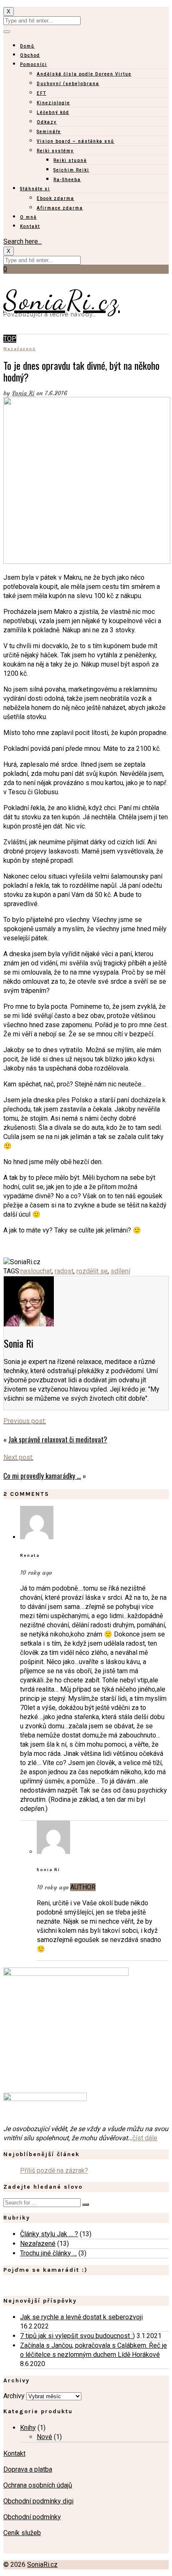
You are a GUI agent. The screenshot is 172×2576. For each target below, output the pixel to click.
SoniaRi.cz (62, 300)
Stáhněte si (35, 189)
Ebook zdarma (56, 198)
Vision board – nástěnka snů (76, 141)
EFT (42, 93)
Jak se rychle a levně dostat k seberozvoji (81, 2317)
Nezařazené (20, 349)
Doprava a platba (28, 2469)
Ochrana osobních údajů (38, 2485)
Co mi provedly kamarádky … (42, 1476)
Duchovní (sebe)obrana (68, 84)
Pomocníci (34, 64)
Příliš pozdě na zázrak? (54, 2171)
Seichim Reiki (71, 170)
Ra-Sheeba (67, 180)
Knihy (28, 2428)
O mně (28, 217)
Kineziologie (53, 103)
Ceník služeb (22, 2533)
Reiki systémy (55, 151)
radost (64, 1271)
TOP (10, 339)
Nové (44, 2437)
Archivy (14, 2396)
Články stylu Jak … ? (49, 2234)
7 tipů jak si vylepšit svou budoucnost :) (77, 2336)
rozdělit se (92, 1271)
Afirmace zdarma (60, 208)
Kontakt (30, 226)
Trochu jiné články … (48, 2253)
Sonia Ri (23, 393)
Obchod (30, 55)
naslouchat (36, 1271)
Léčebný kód (53, 112)
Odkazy (47, 122)
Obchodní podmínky (32, 2517)
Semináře (49, 132)
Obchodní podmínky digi (38, 2501)
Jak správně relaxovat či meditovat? (58, 1439)
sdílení (120, 1271)
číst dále (145, 2138)
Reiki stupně (70, 160)
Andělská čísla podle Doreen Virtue (84, 74)
